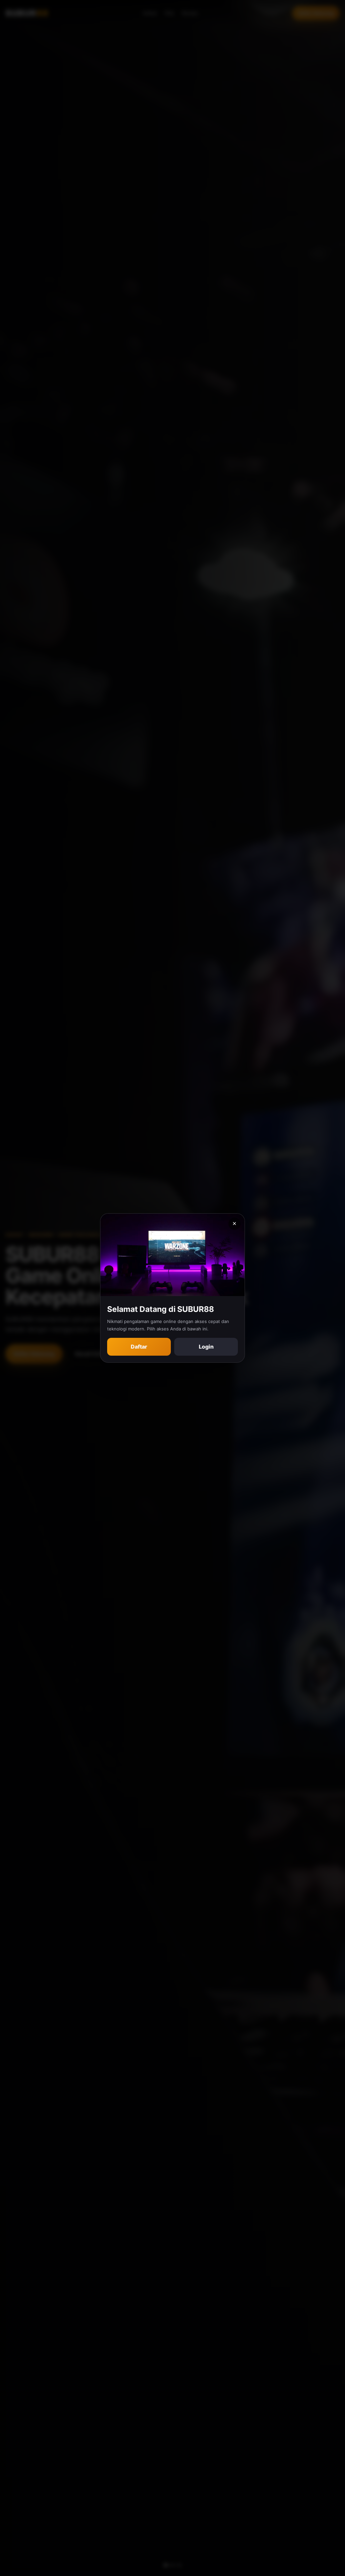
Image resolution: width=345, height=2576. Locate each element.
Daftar (139, 1347)
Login (206, 1347)
